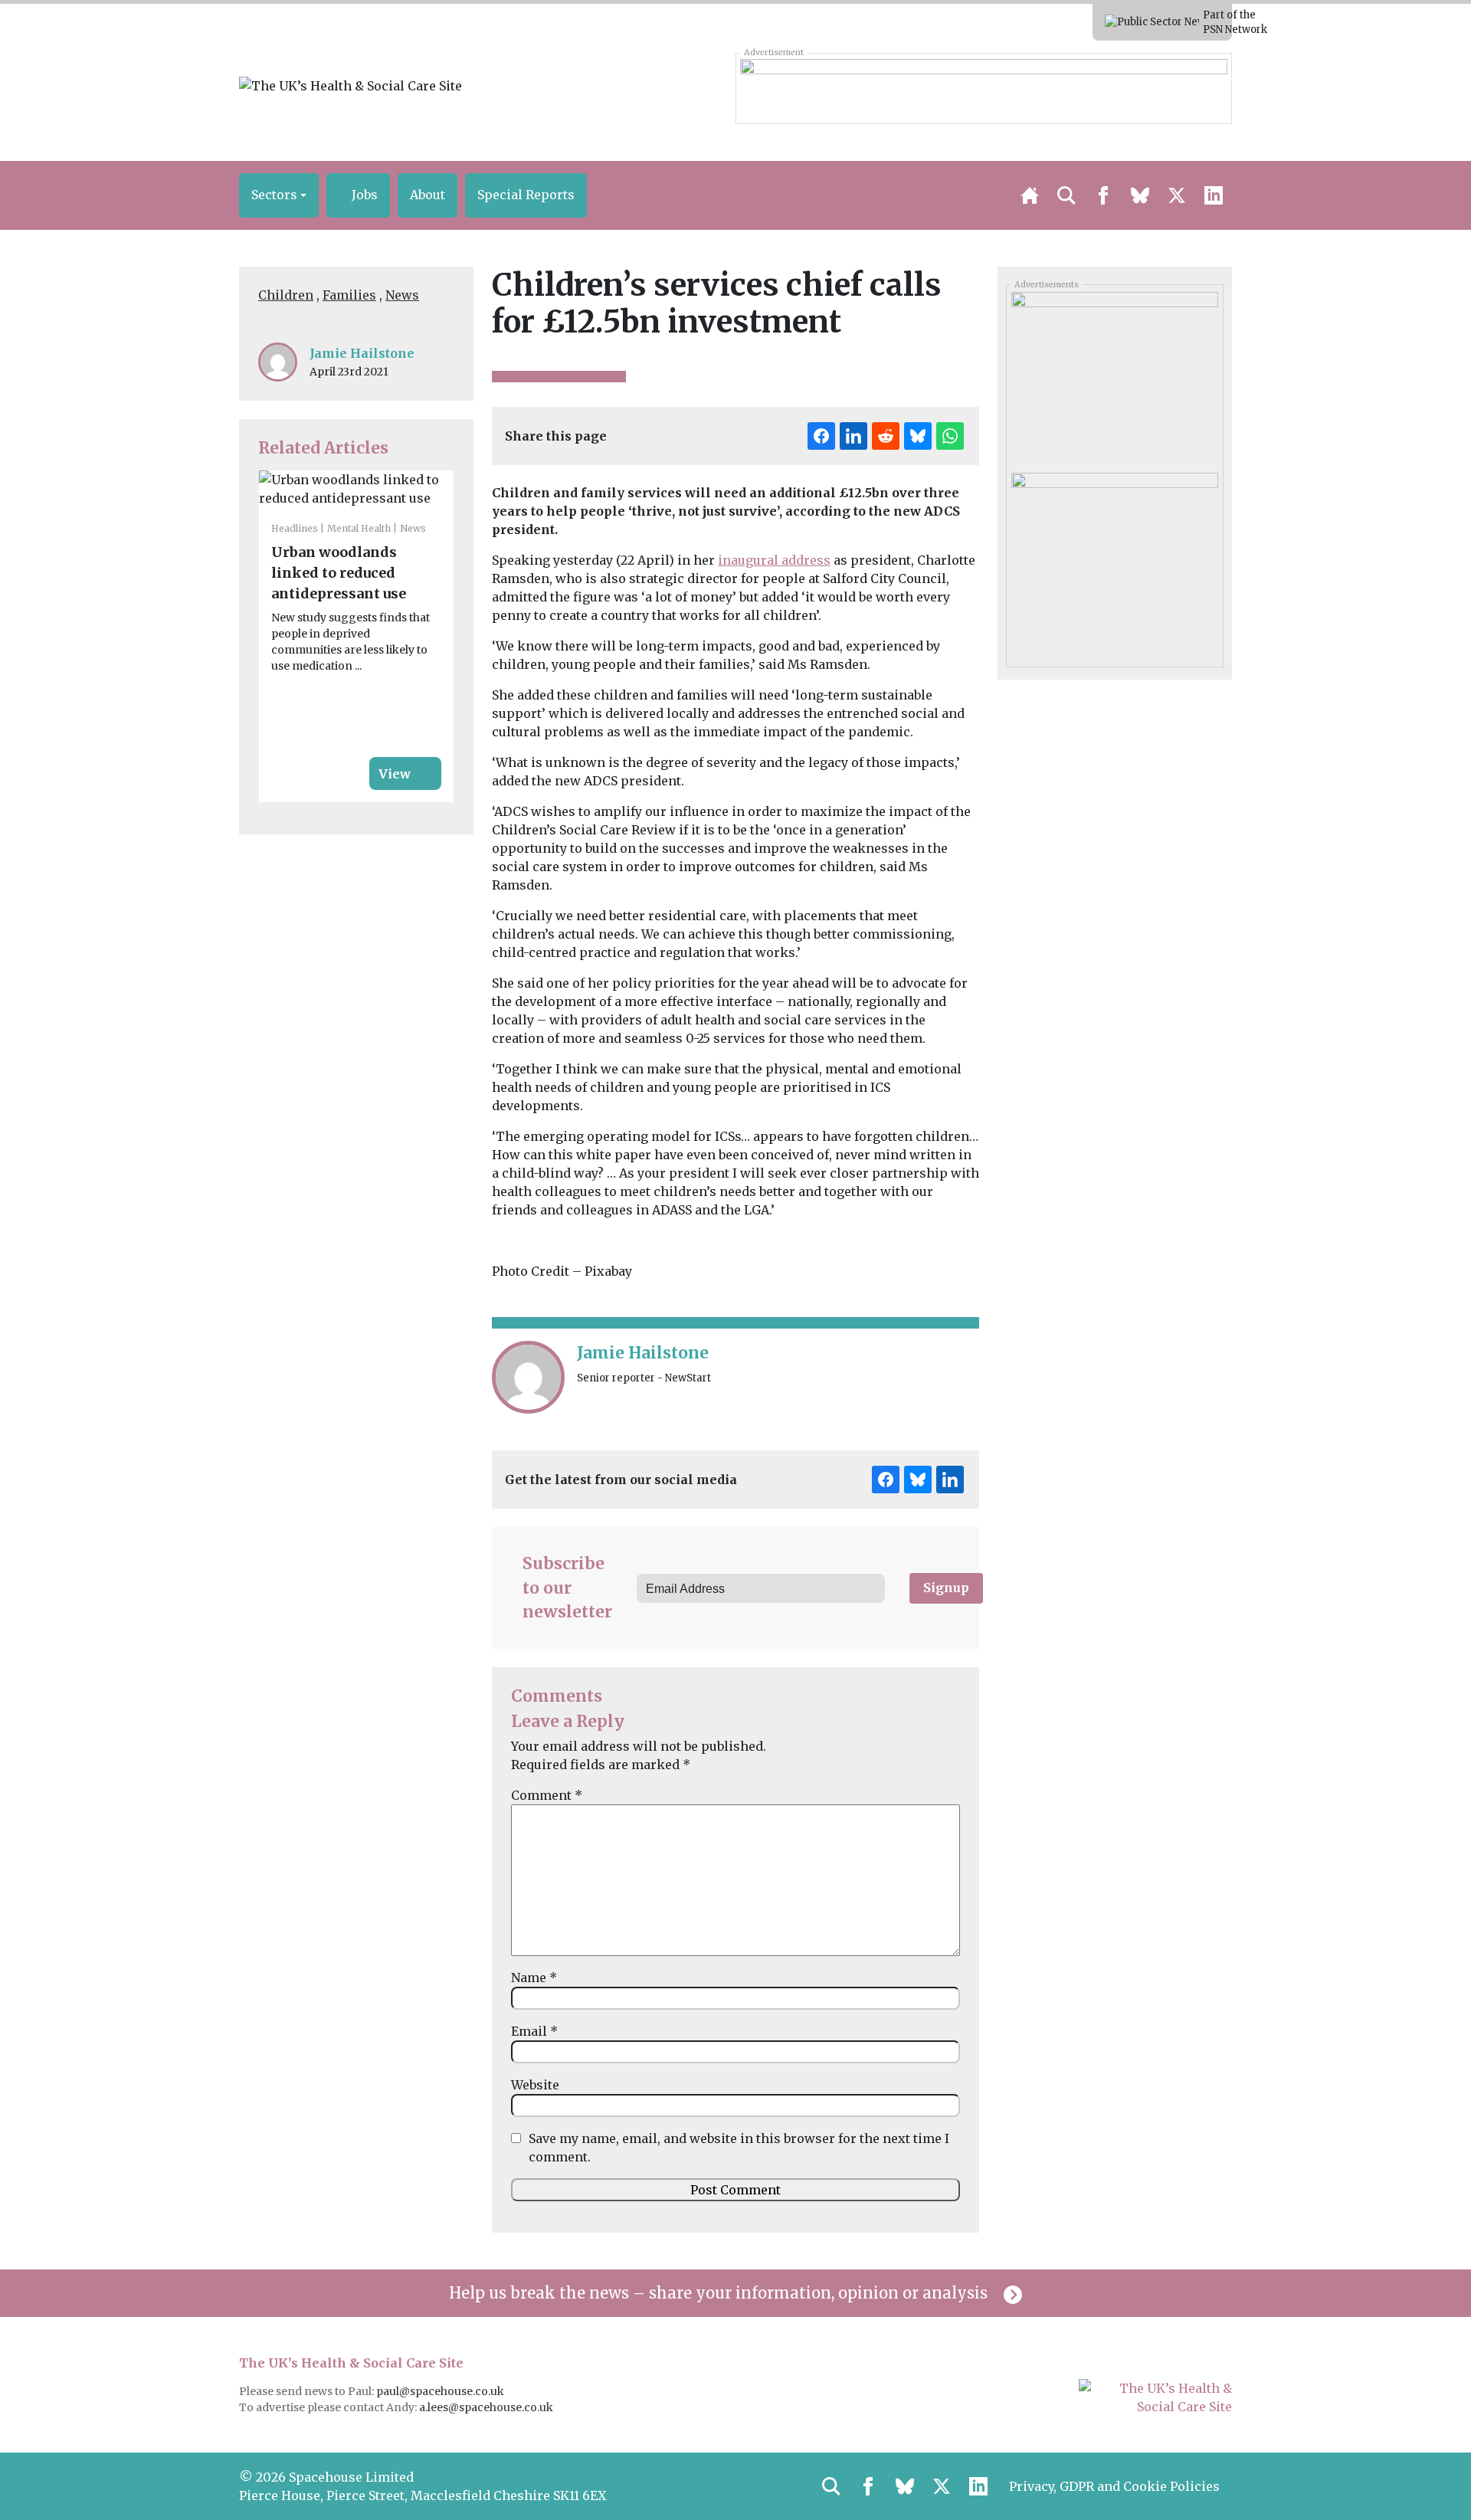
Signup (946, 1588)
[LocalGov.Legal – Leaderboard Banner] (983, 88)
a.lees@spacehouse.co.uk (487, 2407)
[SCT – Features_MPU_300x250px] (1114, 377)
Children (286, 295)
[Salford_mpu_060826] (1114, 558)
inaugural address (774, 560)
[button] (279, 195)
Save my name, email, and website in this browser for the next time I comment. (739, 2148)
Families (349, 295)
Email (534, 2031)
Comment (547, 1795)
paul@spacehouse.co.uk (441, 2391)
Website (535, 2085)
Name (534, 1978)
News (402, 295)
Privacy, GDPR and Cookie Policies (1114, 2486)
